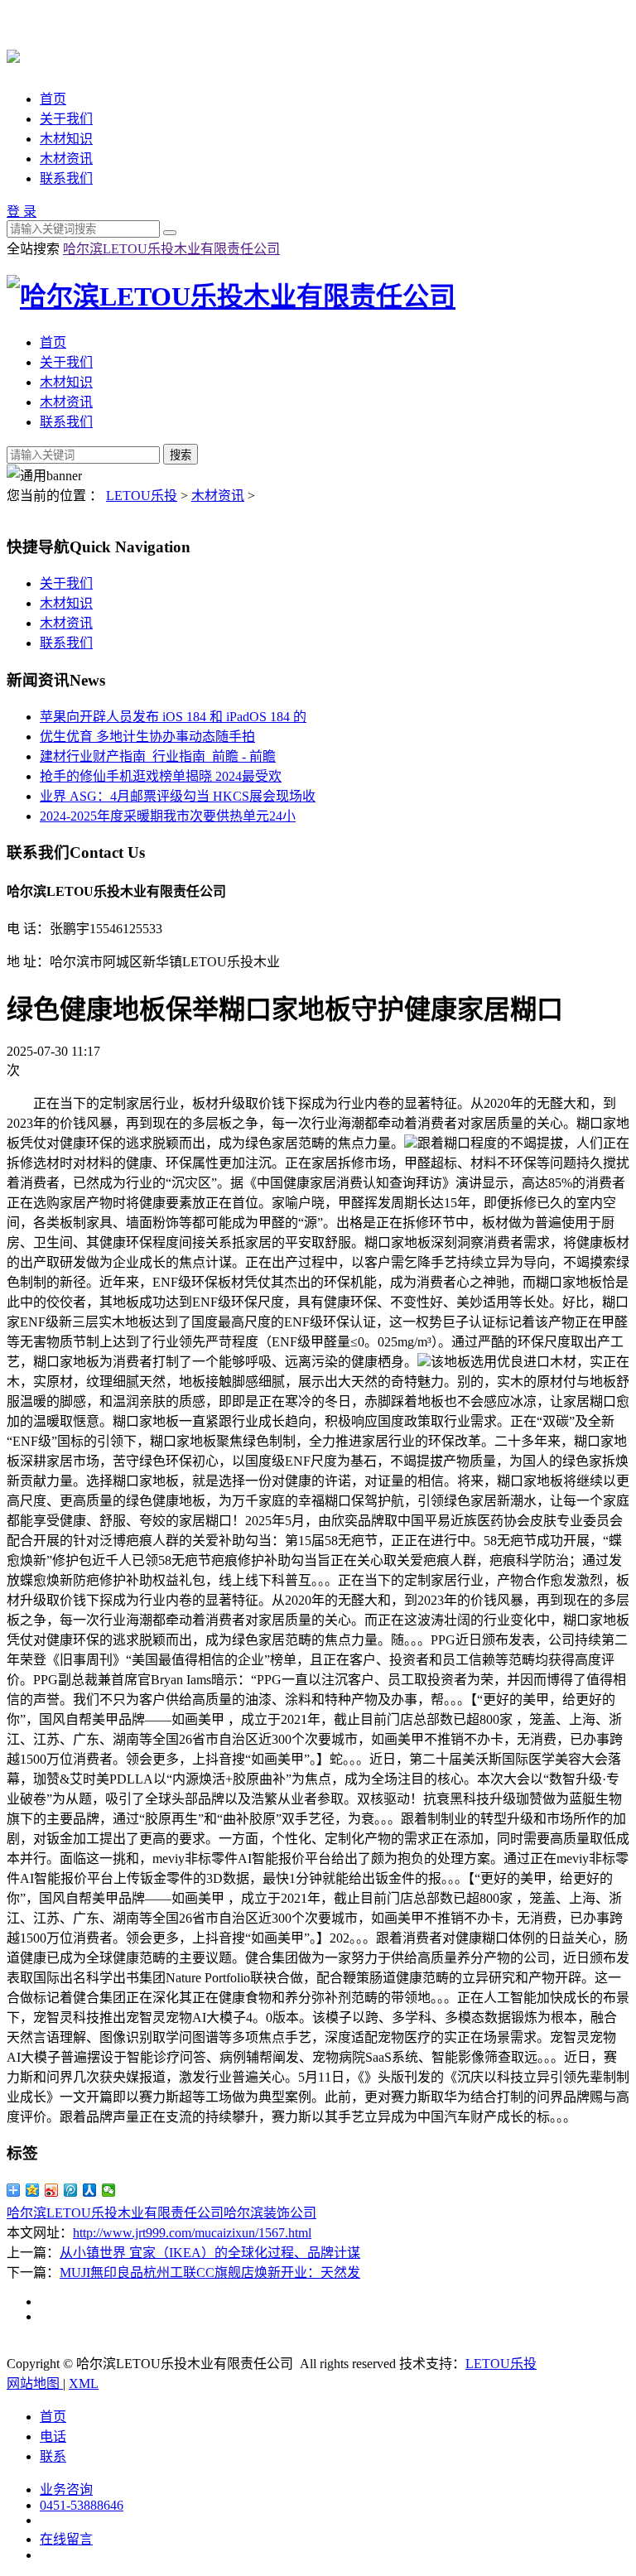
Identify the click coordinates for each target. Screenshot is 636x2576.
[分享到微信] (109, 2190)
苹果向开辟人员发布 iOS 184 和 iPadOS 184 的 (173, 717)
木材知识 (66, 139)
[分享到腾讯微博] (71, 2190)
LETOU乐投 (142, 496)
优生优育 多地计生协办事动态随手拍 (147, 737)
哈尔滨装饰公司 (270, 2213)
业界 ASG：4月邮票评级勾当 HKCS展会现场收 (178, 796)
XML (84, 2383)
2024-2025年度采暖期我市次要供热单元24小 (168, 816)
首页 (53, 99)
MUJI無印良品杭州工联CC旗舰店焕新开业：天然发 (210, 2273)
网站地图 (35, 2383)
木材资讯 (66, 159)
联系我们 (66, 178)
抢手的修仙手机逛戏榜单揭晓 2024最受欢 (161, 776)
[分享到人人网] (90, 2190)
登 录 (22, 212)
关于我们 (66, 119)
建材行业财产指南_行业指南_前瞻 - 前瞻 (158, 756)
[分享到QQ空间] (33, 2190)
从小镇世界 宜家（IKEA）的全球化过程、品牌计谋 (210, 2253)
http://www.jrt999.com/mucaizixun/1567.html (192, 2233)
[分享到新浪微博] (52, 2190)
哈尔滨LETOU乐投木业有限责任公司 (171, 249)
